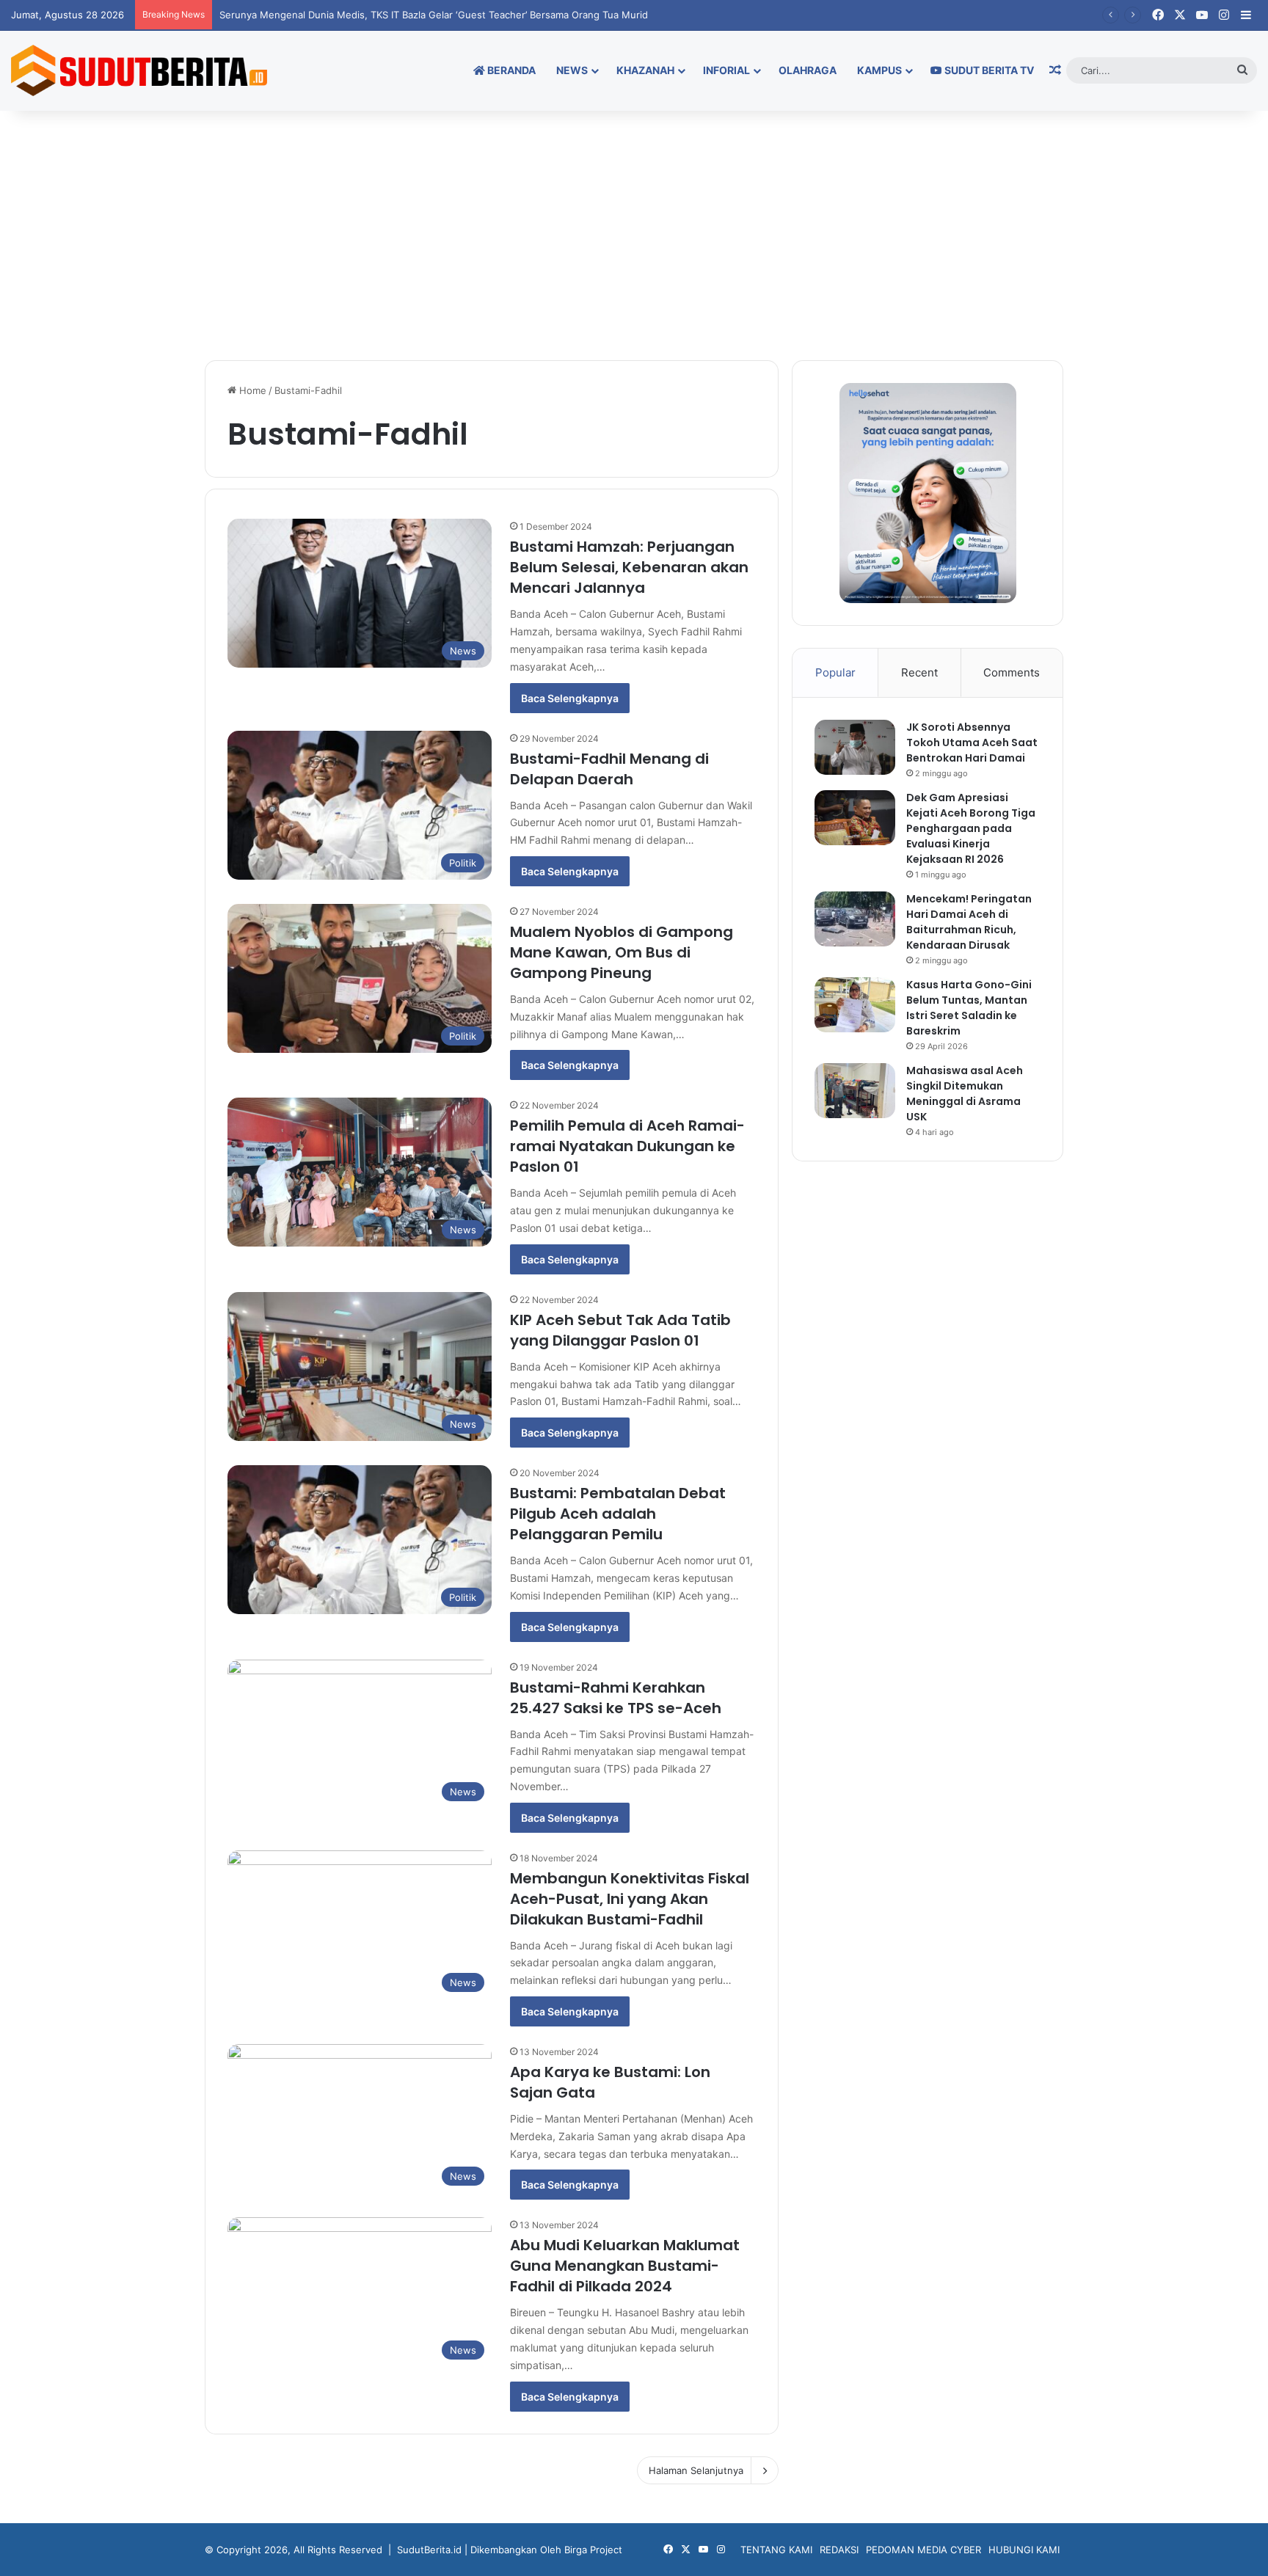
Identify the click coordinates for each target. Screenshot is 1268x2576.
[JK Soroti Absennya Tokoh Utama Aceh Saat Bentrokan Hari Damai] (855, 747)
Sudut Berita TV (988, 70)
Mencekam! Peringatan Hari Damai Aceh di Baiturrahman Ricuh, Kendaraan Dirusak (969, 922)
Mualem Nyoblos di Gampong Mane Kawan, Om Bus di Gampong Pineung (622, 952)
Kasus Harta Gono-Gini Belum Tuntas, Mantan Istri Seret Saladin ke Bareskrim (969, 1008)
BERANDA (510, 70)
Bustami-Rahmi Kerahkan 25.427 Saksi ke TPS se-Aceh (616, 1698)
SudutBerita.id (429, 2550)
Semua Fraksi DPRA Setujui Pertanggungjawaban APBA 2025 (358, 15)
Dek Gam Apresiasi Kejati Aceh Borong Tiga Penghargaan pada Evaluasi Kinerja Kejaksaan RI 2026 (971, 828)
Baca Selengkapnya (570, 698)
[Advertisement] (634, 236)
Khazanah (645, 70)
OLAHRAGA (808, 70)
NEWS (572, 70)
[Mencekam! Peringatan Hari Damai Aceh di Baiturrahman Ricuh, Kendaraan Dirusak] (855, 919)
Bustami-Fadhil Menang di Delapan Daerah (609, 769)
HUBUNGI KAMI (1024, 2550)
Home (251, 390)
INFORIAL (726, 70)
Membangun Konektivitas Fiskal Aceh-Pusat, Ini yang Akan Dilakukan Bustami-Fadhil (630, 1899)
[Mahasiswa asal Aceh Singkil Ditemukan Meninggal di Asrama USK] (855, 1091)
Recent (919, 672)
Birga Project (593, 2550)
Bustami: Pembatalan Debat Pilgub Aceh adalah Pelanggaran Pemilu (618, 1514)
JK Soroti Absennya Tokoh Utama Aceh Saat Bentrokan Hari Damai (972, 742)
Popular (835, 672)
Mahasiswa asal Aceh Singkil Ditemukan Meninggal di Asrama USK (965, 1094)
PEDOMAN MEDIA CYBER (923, 2550)
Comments (1012, 672)
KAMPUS (879, 70)
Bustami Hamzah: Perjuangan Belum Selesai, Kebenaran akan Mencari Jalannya (629, 567)
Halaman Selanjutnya (696, 2470)
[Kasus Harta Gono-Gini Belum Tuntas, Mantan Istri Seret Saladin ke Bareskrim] (855, 1005)
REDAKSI (839, 2550)
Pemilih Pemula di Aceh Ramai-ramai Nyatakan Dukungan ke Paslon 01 (627, 1146)
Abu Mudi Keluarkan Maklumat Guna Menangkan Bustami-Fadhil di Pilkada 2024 (625, 2266)
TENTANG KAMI (776, 2550)
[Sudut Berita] (139, 70)
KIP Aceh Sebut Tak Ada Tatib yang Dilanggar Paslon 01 (620, 1330)
